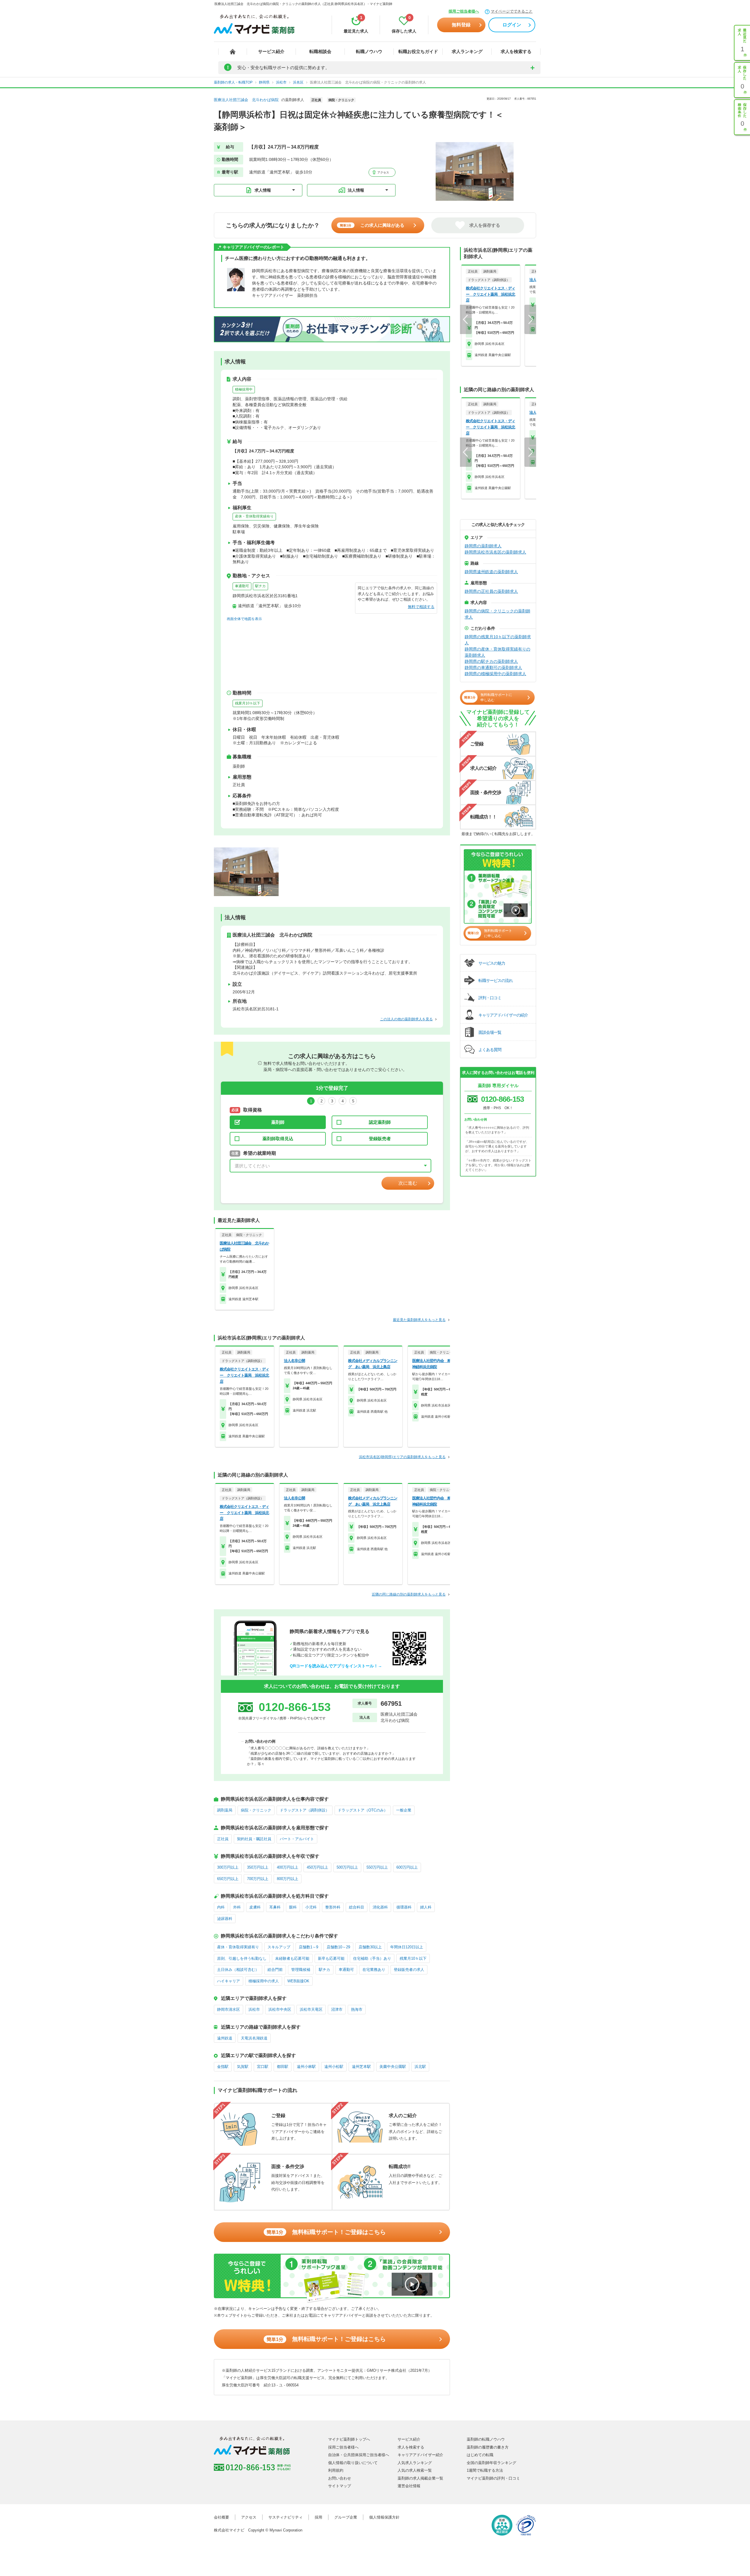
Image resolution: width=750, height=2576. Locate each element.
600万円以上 (407, 1867)
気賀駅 (243, 2067)
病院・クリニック (256, 1810)
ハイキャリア (229, 1981)
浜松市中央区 (280, 2009)
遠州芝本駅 (361, 2067)
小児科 (311, 1907)
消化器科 (380, 1907)
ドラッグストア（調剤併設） (305, 1810)
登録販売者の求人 (409, 1970)
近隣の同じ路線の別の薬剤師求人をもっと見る (409, 1594)
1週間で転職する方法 (485, 2470)
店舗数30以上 (370, 1947)
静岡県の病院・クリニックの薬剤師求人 (497, 614)
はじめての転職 (480, 2455)
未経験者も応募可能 (292, 1958)
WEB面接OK (298, 1981)
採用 (318, 2517)
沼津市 (337, 2009)
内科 (221, 1907)
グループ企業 (346, 2517)
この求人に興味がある (372, 225)
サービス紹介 (271, 51)
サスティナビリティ (285, 2517)
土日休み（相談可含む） (238, 1970)
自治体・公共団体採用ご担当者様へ (359, 2455)
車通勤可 (242, 586)
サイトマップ (340, 2486)
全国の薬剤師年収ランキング (491, 2463)
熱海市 (357, 2009)
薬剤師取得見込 (278, 1139)
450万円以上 (317, 1867)
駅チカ (260, 586)
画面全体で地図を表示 (244, 619)
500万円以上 (347, 1867)
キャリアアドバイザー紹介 (420, 2455)
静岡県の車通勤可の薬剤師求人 (493, 668)
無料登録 (461, 25)
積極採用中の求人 (264, 1981)
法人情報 (356, 190)
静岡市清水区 (229, 2009)
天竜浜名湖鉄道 (254, 2038)
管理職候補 (301, 1970)
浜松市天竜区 (311, 2009)
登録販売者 (380, 1139)
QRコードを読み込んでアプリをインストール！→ (336, 1666)
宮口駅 (263, 2067)
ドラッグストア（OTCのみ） (363, 1810)
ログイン (512, 25)
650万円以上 (228, 1879)
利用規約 (336, 2470)
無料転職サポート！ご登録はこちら (326, 2232)
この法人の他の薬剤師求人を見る (406, 1019)
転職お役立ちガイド (418, 51)
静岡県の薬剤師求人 (483, 546)
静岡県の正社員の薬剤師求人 (491, 591)
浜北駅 (420, 2067)
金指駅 (223, 2067)
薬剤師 (278, 1122)
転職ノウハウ (369, 51)
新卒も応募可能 (331, 1958)
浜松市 (254, 2009)
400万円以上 (288, 1867)
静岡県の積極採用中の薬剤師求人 (495, 674)
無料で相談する (421, 607)
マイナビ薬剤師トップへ (349, 2439)
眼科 (293, 1907)
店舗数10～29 (338, 1947)
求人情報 (263, 190)
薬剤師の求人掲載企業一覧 (420, 2478)
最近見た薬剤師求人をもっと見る (419, 1320)
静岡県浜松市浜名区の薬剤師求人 (495, 552)
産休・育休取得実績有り (254, 516)
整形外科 (333, 1907)
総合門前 (275, 1970)
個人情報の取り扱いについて (353, 2463)
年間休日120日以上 (407, 1947)
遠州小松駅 (334, 2067)
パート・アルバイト (297, 1839)
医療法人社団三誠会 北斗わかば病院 (246, 100)
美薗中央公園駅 (393, 2067)
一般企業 (404, 1810)
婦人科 (426, 1907)
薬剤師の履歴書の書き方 (488, 2447)
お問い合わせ (340, 2478)
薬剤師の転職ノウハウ (486, 2439)
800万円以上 (288, 1879)
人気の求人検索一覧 (415, 2470)
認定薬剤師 (380, 1122)
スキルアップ (279, 1947)
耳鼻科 (275, 1907)
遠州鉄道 (225, 2038)
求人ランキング (467, 51)
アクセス (383, 172)
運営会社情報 (409, 2486)
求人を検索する (516, 51)
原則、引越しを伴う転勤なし (242, 1958)
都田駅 (283, 2067)
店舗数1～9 (308, 1947)
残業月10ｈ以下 (248, 703)
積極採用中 (244, 389)
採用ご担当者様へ (464, 11)
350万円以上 (258, 1867)
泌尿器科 (225, 1919)
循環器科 (404, 1907)
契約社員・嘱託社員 (254, 1839)
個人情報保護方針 (384, 2517)
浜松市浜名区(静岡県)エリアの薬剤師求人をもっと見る (402, 1457)
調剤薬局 (225, 1810)
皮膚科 (255, 1907)
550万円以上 (377, 1867)
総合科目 (357, 1907)
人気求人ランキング (415, 2463)
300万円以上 (228, 1867)
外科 (237, 1907)
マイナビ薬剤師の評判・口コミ (493, 2478)
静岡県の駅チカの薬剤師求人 (491, 661)
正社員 (223, 1839)
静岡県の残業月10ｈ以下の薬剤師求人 (498, 640)
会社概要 (221, 2517)
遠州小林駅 (306, 2067)
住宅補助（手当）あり (372, 1958)
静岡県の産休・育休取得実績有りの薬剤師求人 (497, 652)
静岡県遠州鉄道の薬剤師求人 (491, 572)
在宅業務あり (374, 1970)
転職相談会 (320, 51)
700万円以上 (258, 1879)
